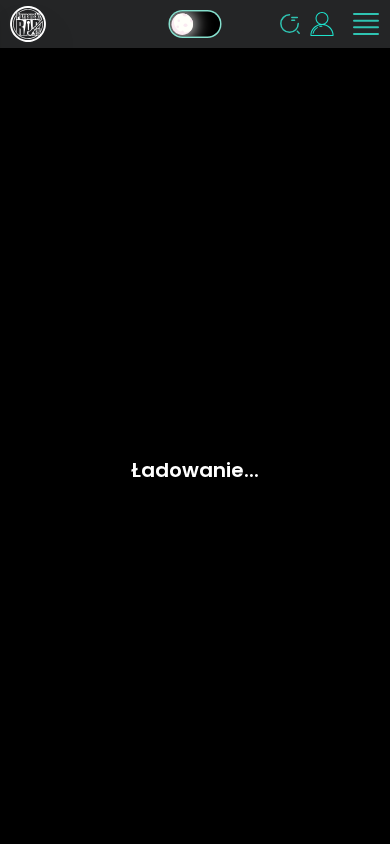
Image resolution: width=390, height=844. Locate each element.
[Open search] (290, 24)
